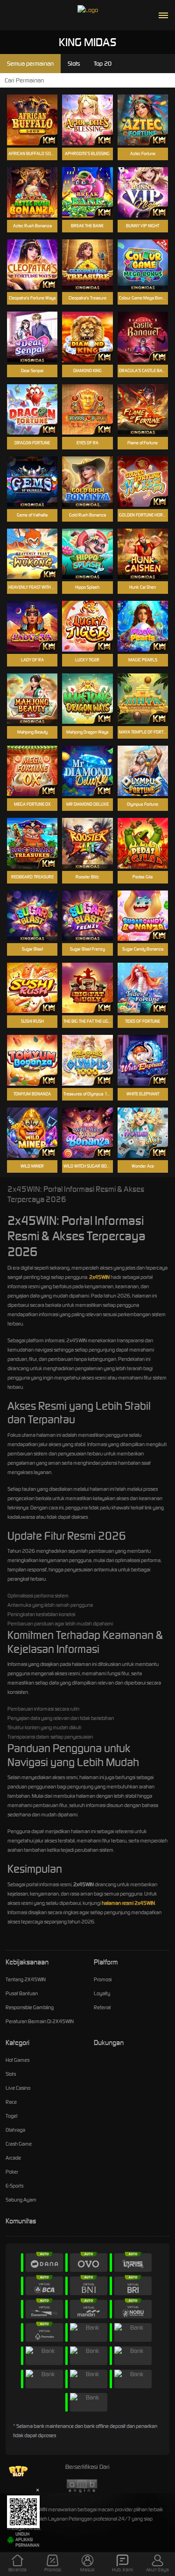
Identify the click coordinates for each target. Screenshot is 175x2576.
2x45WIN (99, 1277)
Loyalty (102, 1993)
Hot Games (17, 2060)
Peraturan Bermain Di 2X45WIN (40, 2021)
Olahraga (15, 2130)
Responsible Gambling (30, 2007)
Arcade (13, 2158)
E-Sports (14, 2186)
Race (11, 2102)
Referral (102, 2007)
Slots (11, 2074)
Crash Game (19, 2144)
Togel (11, 2116)
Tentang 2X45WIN (26, 1979)
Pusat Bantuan (22, 1993)
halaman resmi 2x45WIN (128, 1903)
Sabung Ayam (21, 2200)
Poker (12, 2172)
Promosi (103, 1979)
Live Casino (18, 2088)
